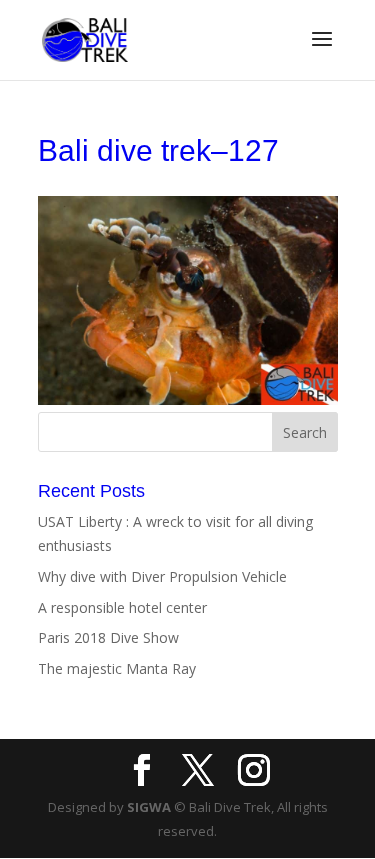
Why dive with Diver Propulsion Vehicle (162, 576)
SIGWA (149, 807)
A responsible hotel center (122, 607)
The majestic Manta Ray (117, 668)
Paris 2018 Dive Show (108, 637)
